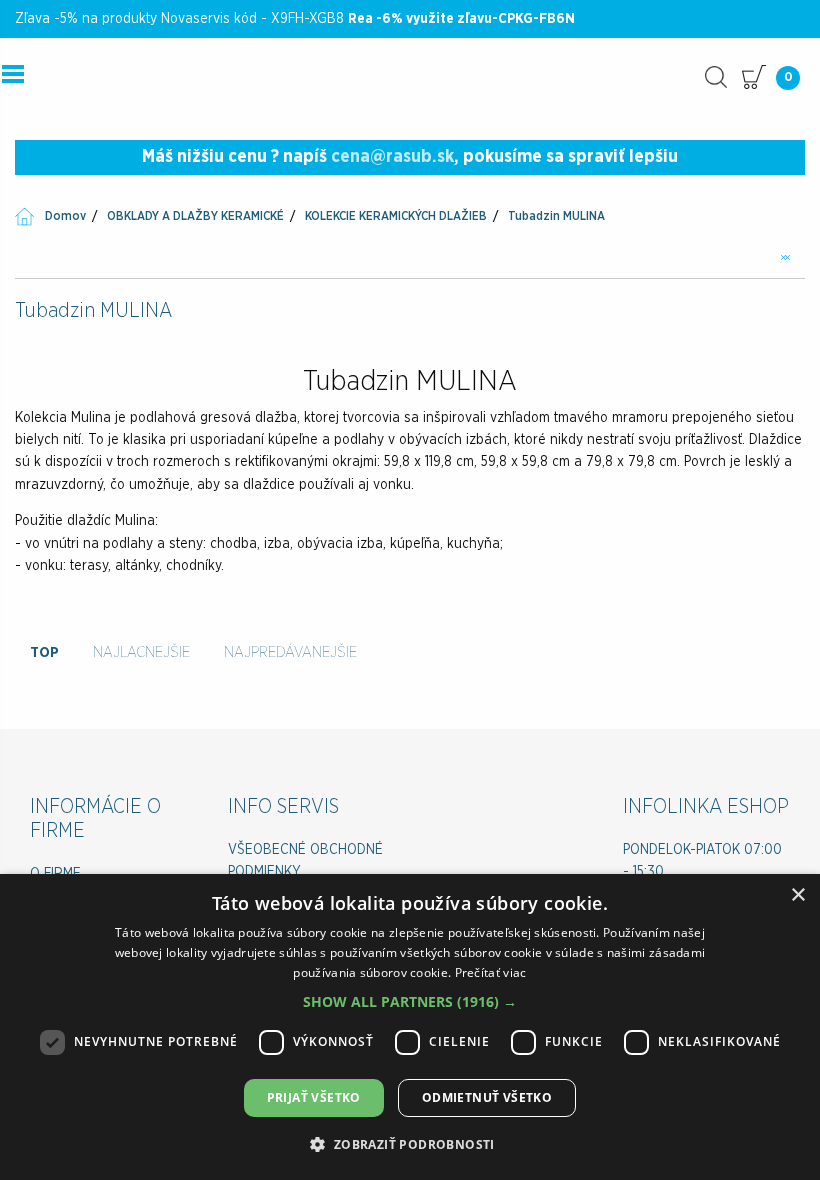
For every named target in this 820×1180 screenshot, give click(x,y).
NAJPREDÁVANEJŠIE (290, 652)
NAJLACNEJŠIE (141, 652)
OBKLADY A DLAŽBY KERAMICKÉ (195, 216)
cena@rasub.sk (392, 157)
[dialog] (410, 1027)
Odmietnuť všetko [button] (487, 1097)
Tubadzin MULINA (556, 216)
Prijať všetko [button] (314, 1097)
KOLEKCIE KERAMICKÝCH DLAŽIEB (396, 216)
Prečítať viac (491, 972)
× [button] (797, 895)
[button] (410, 1001)
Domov (65, 216)
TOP (44, 652)
